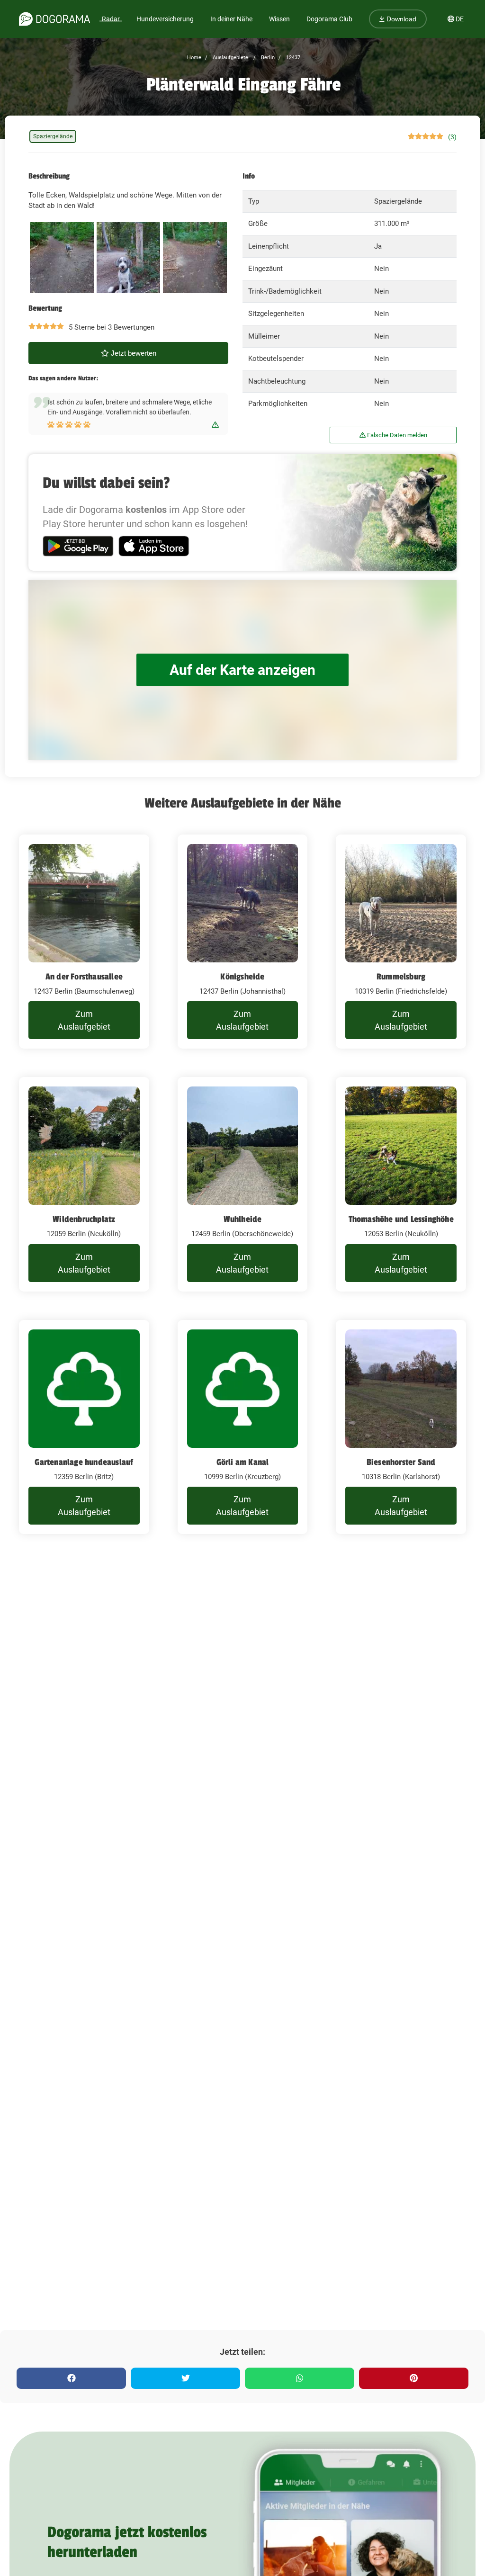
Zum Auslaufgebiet (84, 1020)
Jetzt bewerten (133, 353)
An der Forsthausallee (84, 977)
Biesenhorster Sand (401, 1462)
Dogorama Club (329, 19)
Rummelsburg (401, 977)
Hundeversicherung (165, 19)
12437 (292, 58)
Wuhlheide (243, 1219)
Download (400, 19)
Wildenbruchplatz (84, 1219)
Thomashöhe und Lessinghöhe (401, 1219)
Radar (111, 19)
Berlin (267, 58)
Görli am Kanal (243, 1462)
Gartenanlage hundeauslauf (84, 1462)
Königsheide (242, 977)
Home (194, 58)
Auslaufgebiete (230, 58)
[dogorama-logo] (54, 19)
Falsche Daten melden (396, 435)
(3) (452, 137)
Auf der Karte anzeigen (242, 670)
